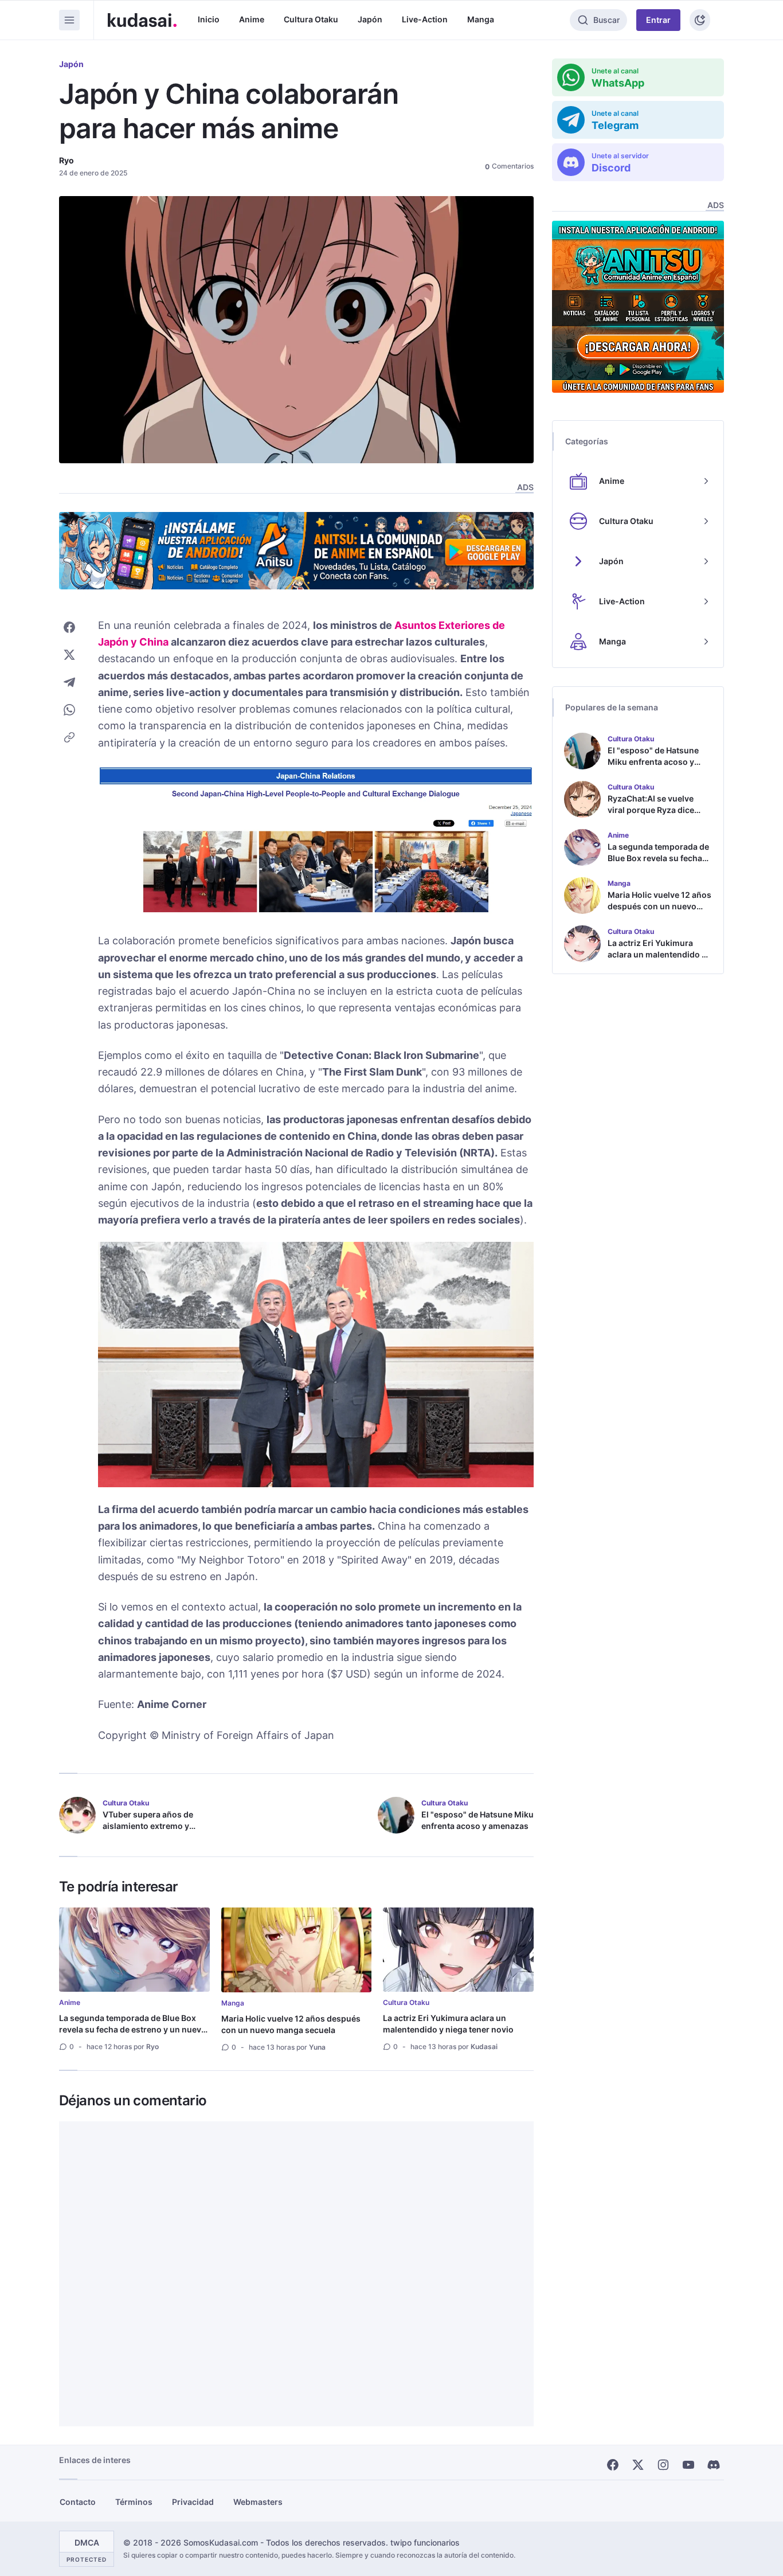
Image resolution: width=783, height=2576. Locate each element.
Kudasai (484, 2047)
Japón (370, 19)
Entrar (658, 20)
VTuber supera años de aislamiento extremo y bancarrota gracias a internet (148, 1832)
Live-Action (425, 19)
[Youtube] (688, 2465)
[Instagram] (663, 2465)
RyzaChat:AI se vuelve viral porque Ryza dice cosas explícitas (651, 810)
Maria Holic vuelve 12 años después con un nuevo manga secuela (291, 2024)
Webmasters (258, 2502)
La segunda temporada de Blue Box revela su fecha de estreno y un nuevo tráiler (133, 2029)
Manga (481, 19)
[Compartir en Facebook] (69, 627)
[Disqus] (296, 2274)
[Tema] (700, 20)
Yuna (317, 2047)
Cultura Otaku (311, 19)
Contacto (78, 2502)
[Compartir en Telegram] (69, 682)
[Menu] (69, 20)
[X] (638, 2465)
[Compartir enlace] (69, 737)
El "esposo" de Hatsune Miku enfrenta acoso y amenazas (477, 1820)
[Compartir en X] (69, 655)
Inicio (209, 19)
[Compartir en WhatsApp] (69, 710)
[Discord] (714, 2465)
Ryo (66, 160)
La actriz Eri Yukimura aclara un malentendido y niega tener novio (448, 2024)
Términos (134, 2502)
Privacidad (193, 2502)
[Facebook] (613, 2465)
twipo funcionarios (425, 2542)
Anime (252, 19)
